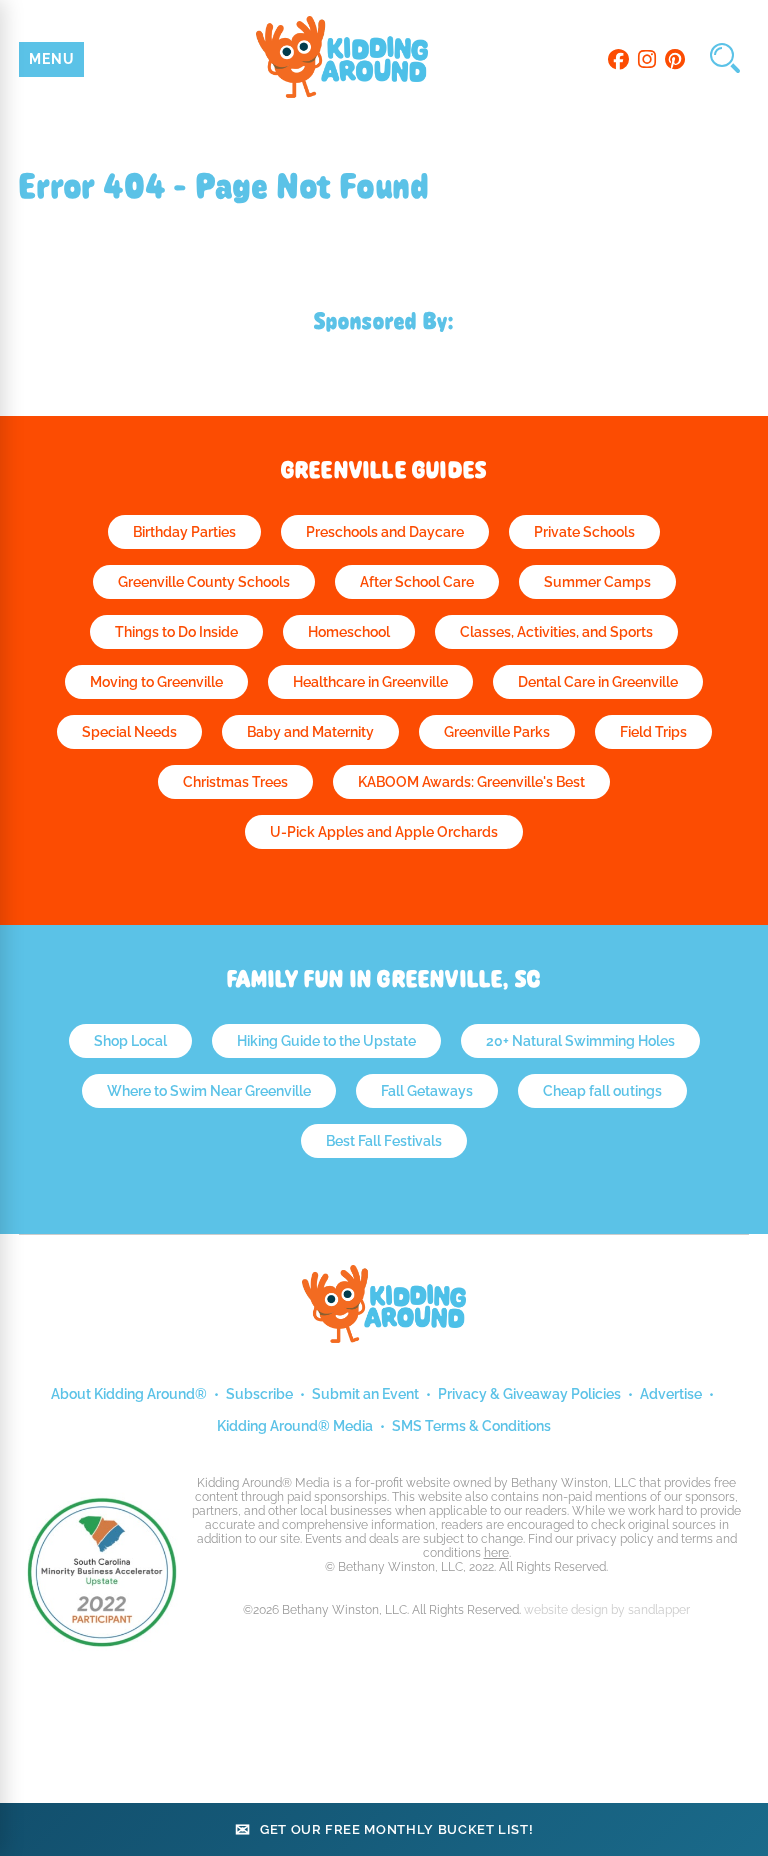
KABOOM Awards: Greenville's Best (471, 782)
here (496, 1553)
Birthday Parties (184, 532)
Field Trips (653, 732)
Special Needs (129, 732)
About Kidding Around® (129, 1394)
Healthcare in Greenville (370, 682)
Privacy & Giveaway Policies (529, 1394)
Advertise (671, 1394)
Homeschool (349, 632)
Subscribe (259, 1394)
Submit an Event (365, 1394)
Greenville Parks (497, 732)
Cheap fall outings (602, 1091)
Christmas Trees (235, 782)
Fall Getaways (427, 1091)
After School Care (417, 582)
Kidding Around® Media (295, 1426)
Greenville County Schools (204, 582)
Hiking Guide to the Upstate (326, 1041)
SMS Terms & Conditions (471, 1426)
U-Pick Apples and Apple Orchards (384, 832)
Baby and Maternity (310, 732)
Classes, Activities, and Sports (556, 632)
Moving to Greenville (156, 682)
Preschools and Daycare (385, 532)
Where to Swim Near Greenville (209, 1091)
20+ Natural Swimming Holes (580, 1041)
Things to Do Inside (176, 632)
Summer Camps (597, 582)
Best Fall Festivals (384, 1141)
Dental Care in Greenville (598, 682)
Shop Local (130, 1041)
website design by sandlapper (607, 1610)
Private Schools (584, 532)
